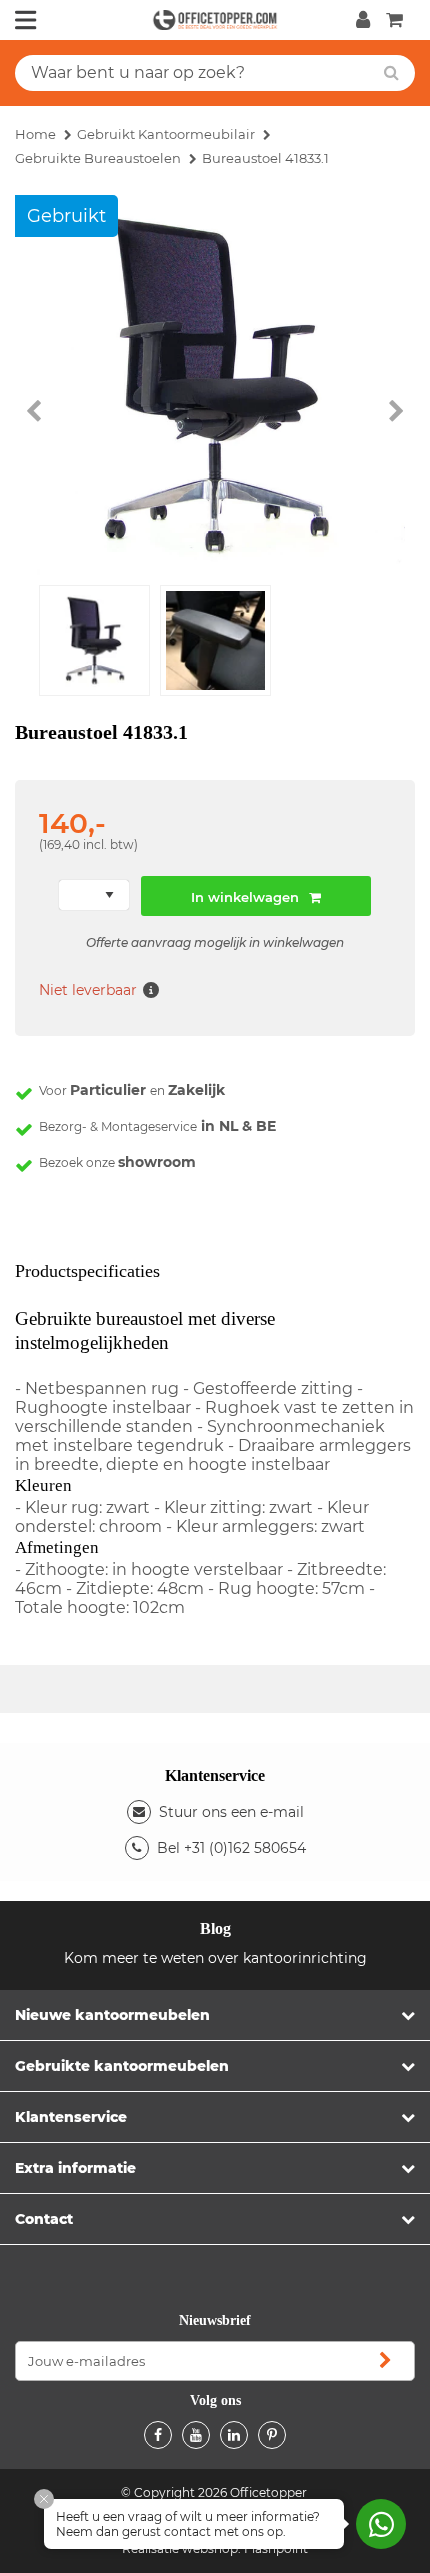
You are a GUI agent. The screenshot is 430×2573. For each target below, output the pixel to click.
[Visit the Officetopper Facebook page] (158, 2435)
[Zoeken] (391, 73)
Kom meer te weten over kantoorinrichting (215, 1958)
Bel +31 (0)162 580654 (231, 1848)
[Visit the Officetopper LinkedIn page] (234, 2435)
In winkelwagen (245, 897)
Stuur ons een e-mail (231, 1812)
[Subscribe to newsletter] (385, 2361)
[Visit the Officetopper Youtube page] (196, 2435)
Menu (26, 20)
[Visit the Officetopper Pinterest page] (272, 2435)
